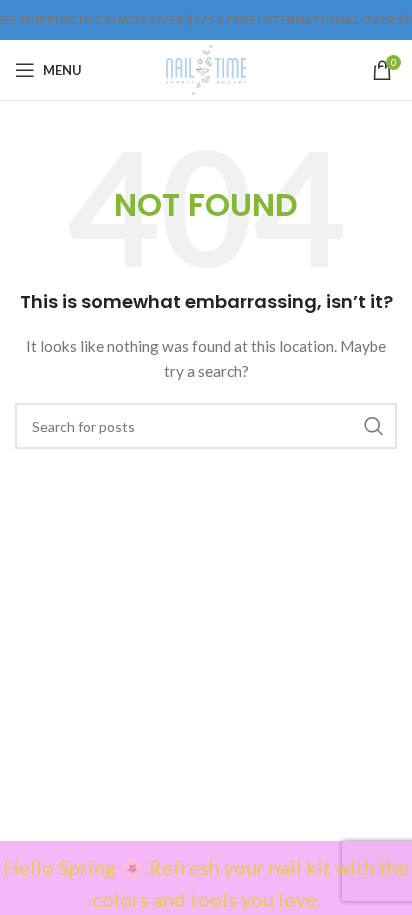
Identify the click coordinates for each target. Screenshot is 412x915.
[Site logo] (205, 68)
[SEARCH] (374, 426)
